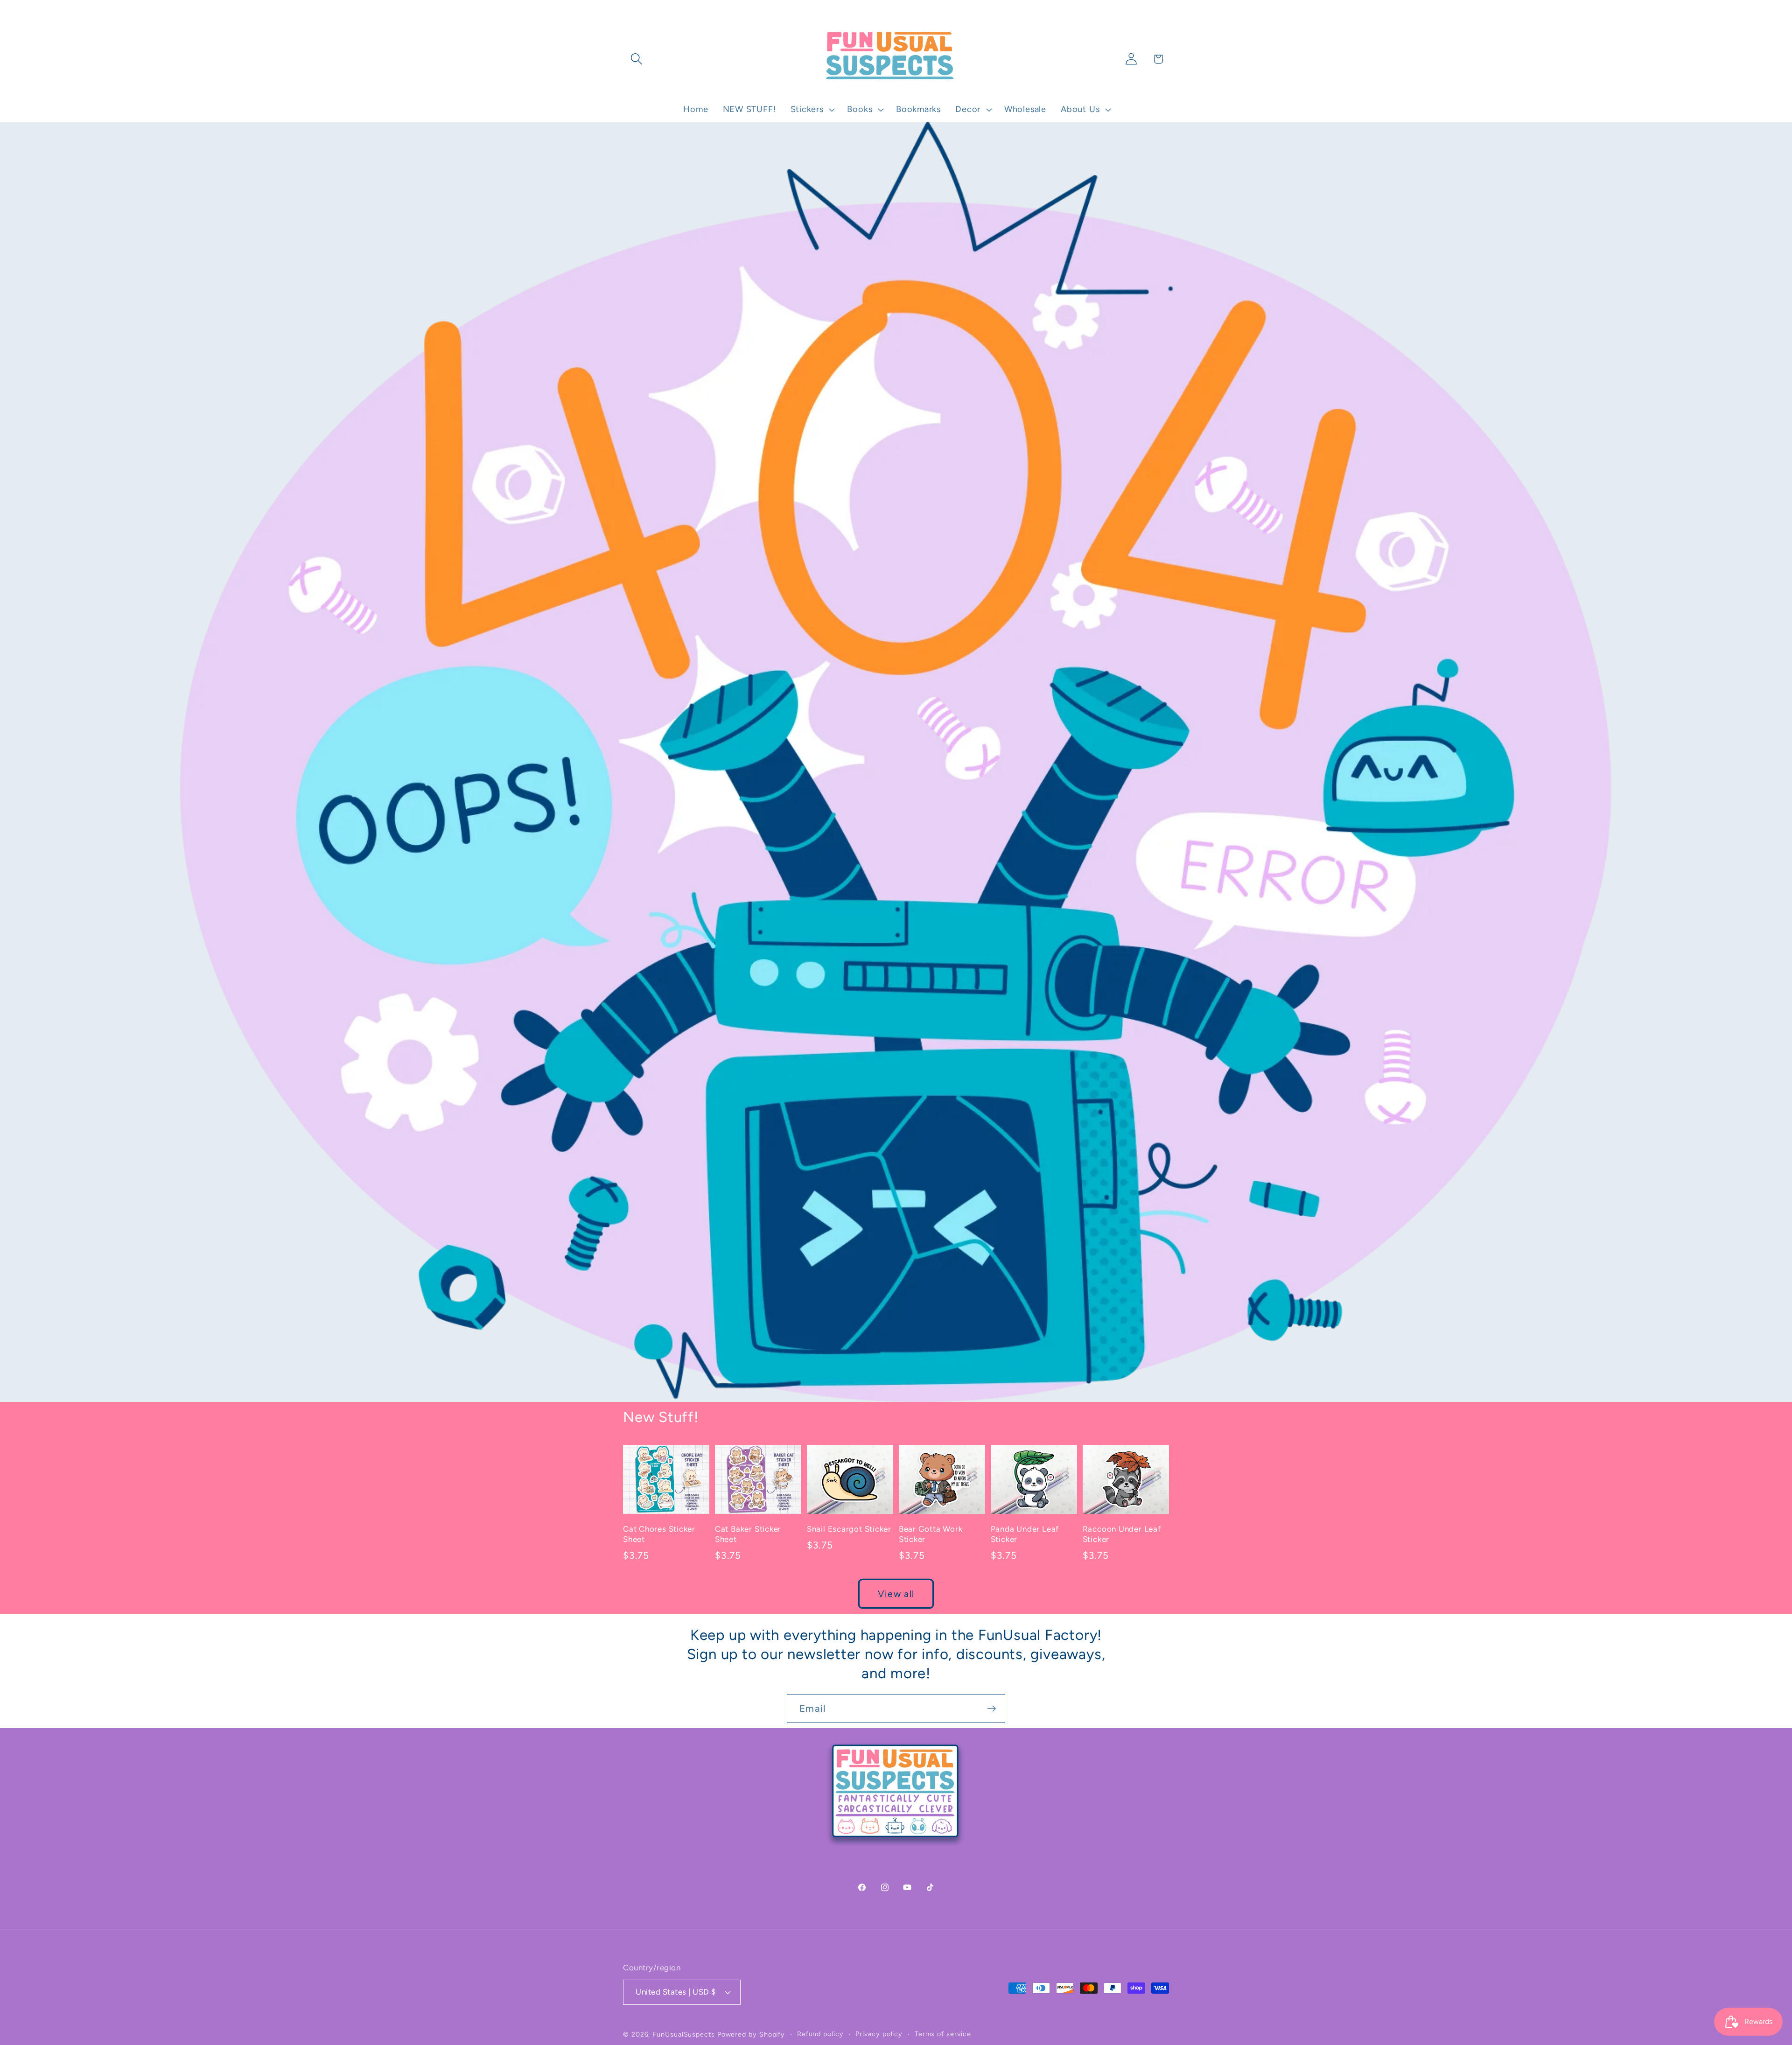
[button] (636, 59)
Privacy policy (879, 2033)
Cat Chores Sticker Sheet (659, 1534)
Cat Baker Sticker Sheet (748, 1534)
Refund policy (820, 2033)
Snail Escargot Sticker (849, 1529)
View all (896, 1594)
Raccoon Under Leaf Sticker (1122, 1534)
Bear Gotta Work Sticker (931, 1534)
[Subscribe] (991, 1709)
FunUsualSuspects (684, 2034)
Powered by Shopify (751, 2034)
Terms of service (943, 2033)
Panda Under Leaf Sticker (1025, 1534)
